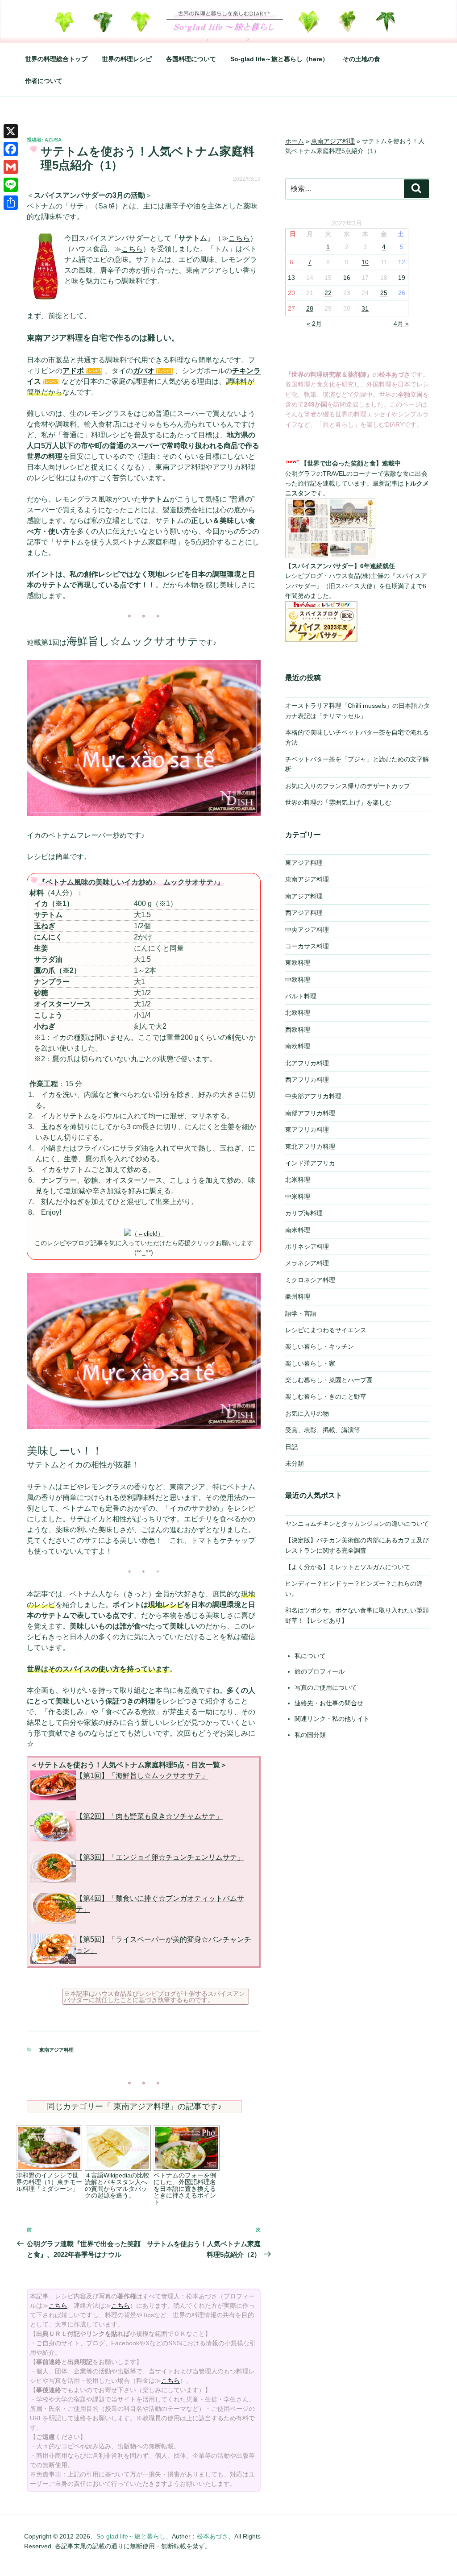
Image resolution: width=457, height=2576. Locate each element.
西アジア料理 (304, 913)
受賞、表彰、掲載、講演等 (323, 1430)
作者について (44, 81)
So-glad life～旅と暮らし (131, 2536)
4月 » (401, 324)
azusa (53, 140)
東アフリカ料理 (307, 1130)
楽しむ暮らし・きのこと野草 (326, 1396)
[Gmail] (11, 167)
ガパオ (144, 371)
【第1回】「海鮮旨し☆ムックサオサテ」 (142, 1776)
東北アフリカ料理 (310, 1147)
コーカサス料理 (307, 946)
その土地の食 (361, 59)
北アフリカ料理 (307, 1063)
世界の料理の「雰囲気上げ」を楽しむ (338, 802)
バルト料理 (301, 996)
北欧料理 (298, 1013)
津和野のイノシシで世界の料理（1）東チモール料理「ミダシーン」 (49, 2182)
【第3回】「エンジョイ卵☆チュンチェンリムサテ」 (160, 1857)
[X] (11, 131)
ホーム (295, 141)
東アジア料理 (304, 863)
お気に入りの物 (307, 1413)
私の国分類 (310, 1735)
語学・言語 (301, 1313)
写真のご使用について (326, 1687)
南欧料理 (298, 1046)
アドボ (73, 371)
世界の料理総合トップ (56, 59)
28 (310, 308)
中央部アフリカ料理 (313, 1096)
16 (347, 278)
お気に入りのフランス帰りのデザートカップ (348, 786)
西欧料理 (298, 1030)
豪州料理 (298, 1296)
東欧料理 (298, 963)
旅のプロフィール (320, 1671)
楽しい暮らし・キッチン (320, 1346)
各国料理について (191, 59)
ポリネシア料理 (307, 1246)
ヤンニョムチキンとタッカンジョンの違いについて (357, 1524)
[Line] (11, 185)
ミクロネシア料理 (310, 1280)
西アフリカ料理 (307, 1080)
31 (365, 308)
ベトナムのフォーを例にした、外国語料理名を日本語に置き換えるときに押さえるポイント (185, 2189)
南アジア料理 (304, 896)
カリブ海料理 (304, 1213)
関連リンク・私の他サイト (332, 1719)
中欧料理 (298, 980)
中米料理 (298, 1197)
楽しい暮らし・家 (310, 1363)
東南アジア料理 (56, 2050)
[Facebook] (11, 149)
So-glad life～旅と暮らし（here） (279, 59)
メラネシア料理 (307, 1263)
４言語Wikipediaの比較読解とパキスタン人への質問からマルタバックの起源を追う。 (117, 2185)
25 (384, 293)
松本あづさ (212, 2536)
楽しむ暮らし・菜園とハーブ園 (329, 1380)
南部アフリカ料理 (310, 1113)
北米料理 (298, 1180)
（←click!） (147, 1234)
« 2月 (314, 324)
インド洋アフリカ (310, 1163)
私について (310, 1656)
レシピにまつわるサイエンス (326, 1330)
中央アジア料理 (307, 930)
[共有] (11, 203)
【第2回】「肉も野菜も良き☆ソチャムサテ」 (149, 1816)
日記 (291, 1447)
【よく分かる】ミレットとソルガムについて (348, 1567)
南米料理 (298, 1230)
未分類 (295, 1463)
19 (402, 278)
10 (365, 262)
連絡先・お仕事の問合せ (329, 1703)
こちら (239, 238)
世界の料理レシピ (127, 59)
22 (328, 293)
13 (291, 278)
